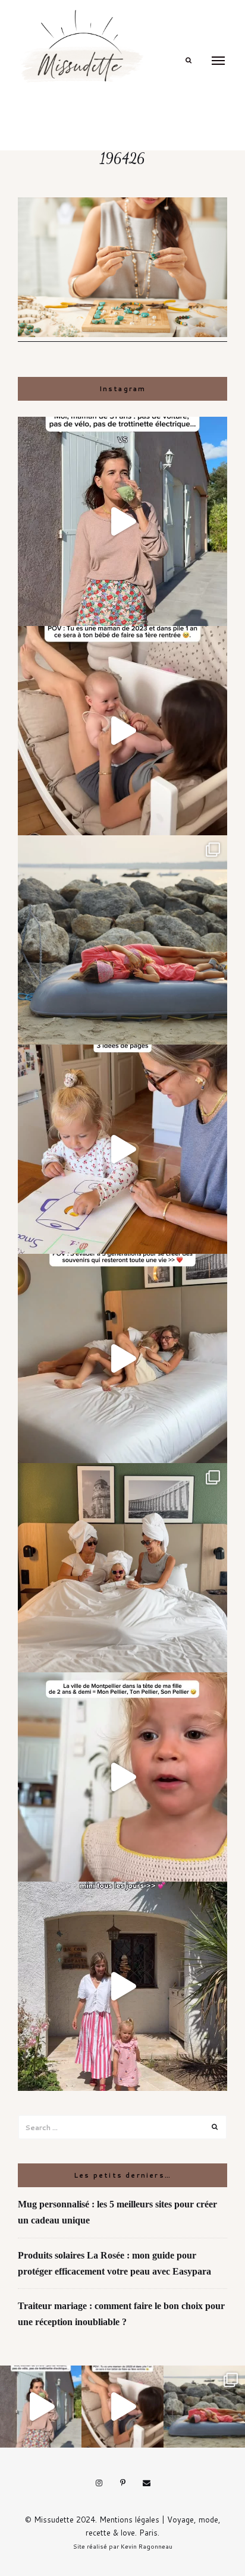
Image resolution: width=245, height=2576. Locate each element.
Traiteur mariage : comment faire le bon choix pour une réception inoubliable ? (121, 2314)
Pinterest (122, 2483)
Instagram (99, 2483)
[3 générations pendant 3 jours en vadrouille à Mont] (122, 1568)
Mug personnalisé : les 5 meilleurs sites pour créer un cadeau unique (117, 2212)
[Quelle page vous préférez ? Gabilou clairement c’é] (122, 1149)
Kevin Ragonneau (147, 2546)
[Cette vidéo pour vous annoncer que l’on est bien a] (122, 1777)
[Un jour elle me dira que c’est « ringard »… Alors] (122, 1986)
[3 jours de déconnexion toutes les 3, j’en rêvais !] (122, 1358)
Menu (218, 61)
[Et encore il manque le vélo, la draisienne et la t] (122, 521)
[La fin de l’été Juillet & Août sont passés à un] (122, 940)
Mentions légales (129, 2520)
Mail (146, 2483)
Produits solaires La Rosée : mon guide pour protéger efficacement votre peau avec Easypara (114, 2263)
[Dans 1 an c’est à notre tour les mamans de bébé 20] (122, 731)
